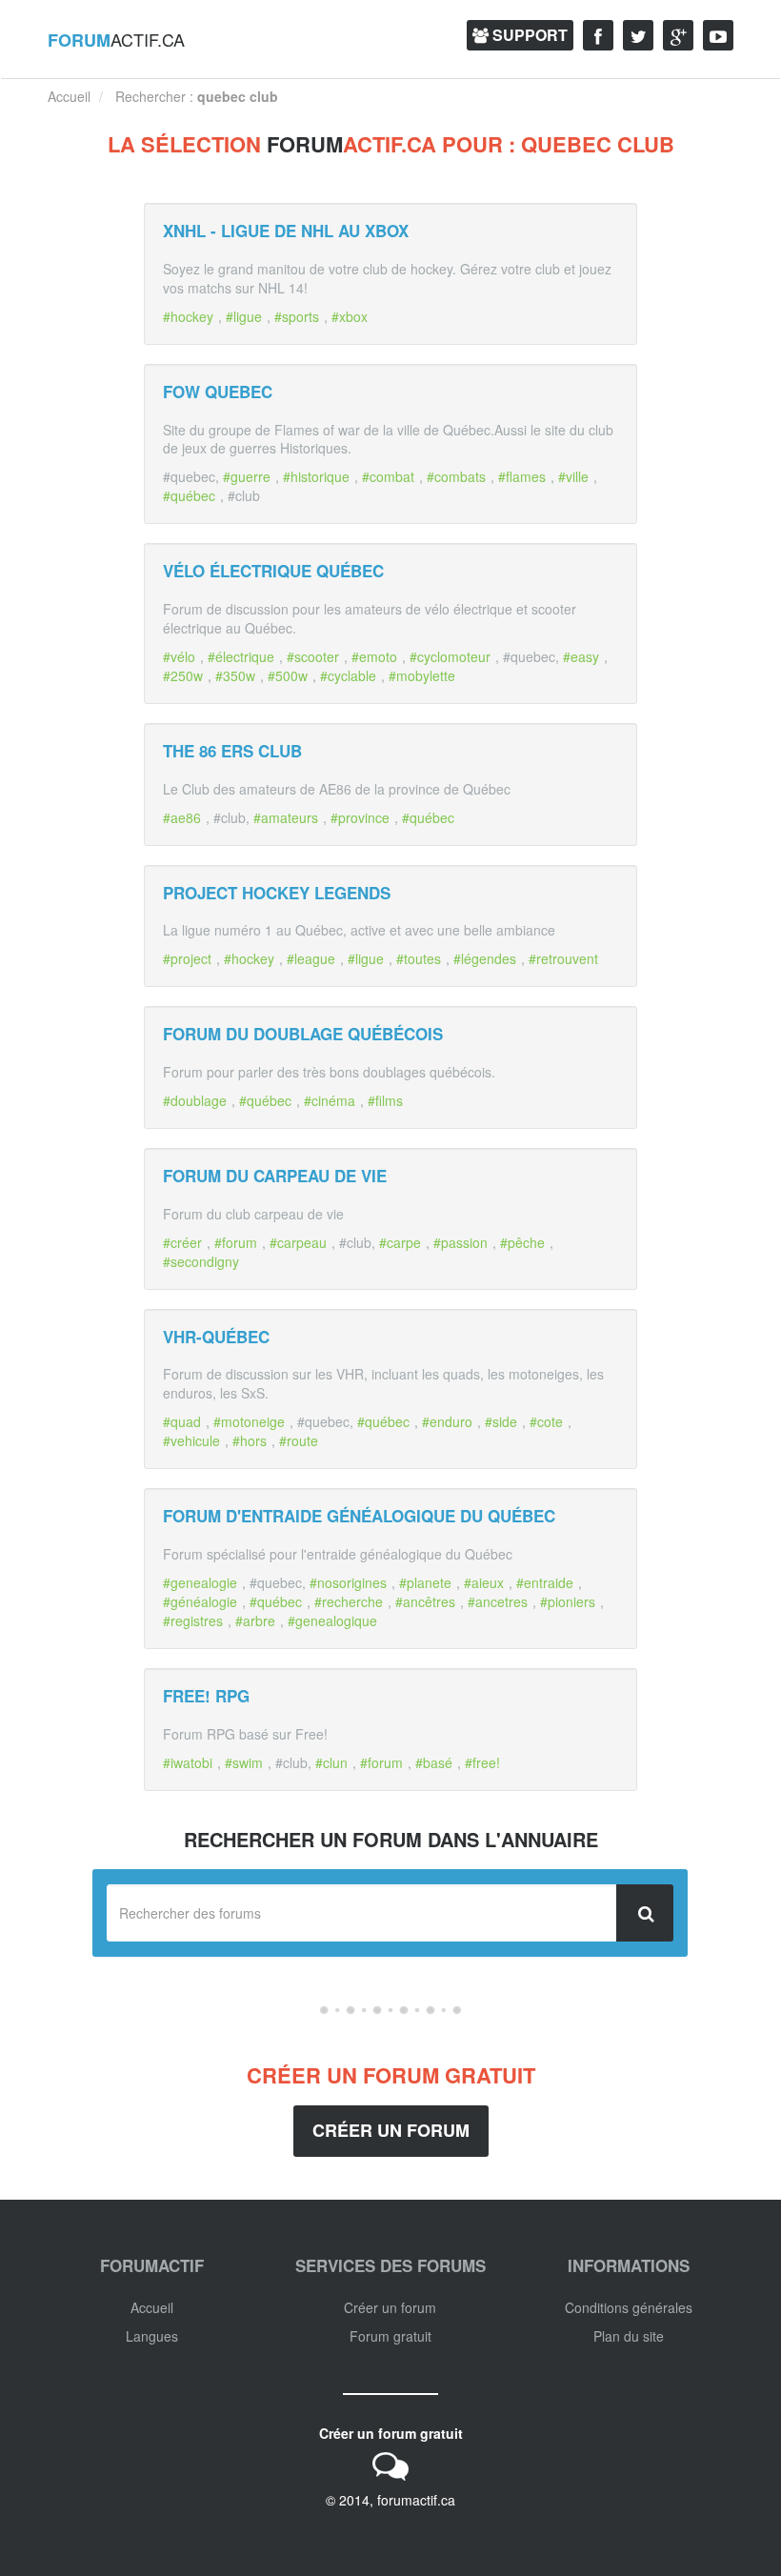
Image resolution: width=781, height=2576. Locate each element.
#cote (546, 1421)
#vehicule (191, 1440)
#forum (236, 1242)
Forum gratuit (390, 2336)
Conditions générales (629, 2307)
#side (501, 1421)
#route (299, 1440)
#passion (461, 1242)
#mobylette (422, 675)
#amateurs (286, 817)
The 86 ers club (232, 751)
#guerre (247, 476)
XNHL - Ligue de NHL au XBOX (286, 231)
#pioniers (568, 1601)
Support (528, 35)
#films (385, 1100)
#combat (388, 476)
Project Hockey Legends (277, 893)
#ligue (244, 316)
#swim (244, 1762)
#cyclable (348, 675)
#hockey (188, 316)
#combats (456, 476)
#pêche (522, 1242)
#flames (522, 476)
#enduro (447, 1421)
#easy (581, 656)
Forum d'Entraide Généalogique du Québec (359, 1516)
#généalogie (200, 1601)
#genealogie (200, 1582)
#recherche (349, 1601)
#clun (331, 1762)
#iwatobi (188, 1762)
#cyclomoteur (450, 656)
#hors (250, 1440)
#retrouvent (563, 958)
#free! (482, 1762)
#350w (235, 675)
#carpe (400, 1242)
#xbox (350, 316)
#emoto (374, 656)
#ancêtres (425, 1601)
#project (187, 958)
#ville (573, 476)
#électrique (241, 656)
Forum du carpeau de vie (275, 1176)
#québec (189, 495)
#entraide (545, 1582)
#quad (182, 1421)
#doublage (195, 1100)
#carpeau (298, 1242)
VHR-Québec (216, 1337)
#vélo (179, 656)
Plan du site (629, 2336)
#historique (316, 476)
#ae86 (182, 817)
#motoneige (249, 1421)
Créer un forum (391, 2130)
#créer (182, 1242)
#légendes (485, 958)
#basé (434, 1762)
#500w (288, 675)
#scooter (313, 656)
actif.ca (116, 40)
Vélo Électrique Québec (273, 571)
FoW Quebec (218, 392)
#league (311, 958)
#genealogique (332, 1620)
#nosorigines (348, 1582)
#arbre (255, 1620)
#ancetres (498, 1601)
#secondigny (201, 1261)
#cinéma (330, 1100)
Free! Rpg (206, 1696)
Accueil (152, 2307)
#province (360, 817)
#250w (183, 675)
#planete (425, 1582)
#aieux (484, 1582)
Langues (152, 2336)
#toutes (419, 958)
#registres (193, 1620)
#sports (297, 316)
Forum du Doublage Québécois (303, 1034)
